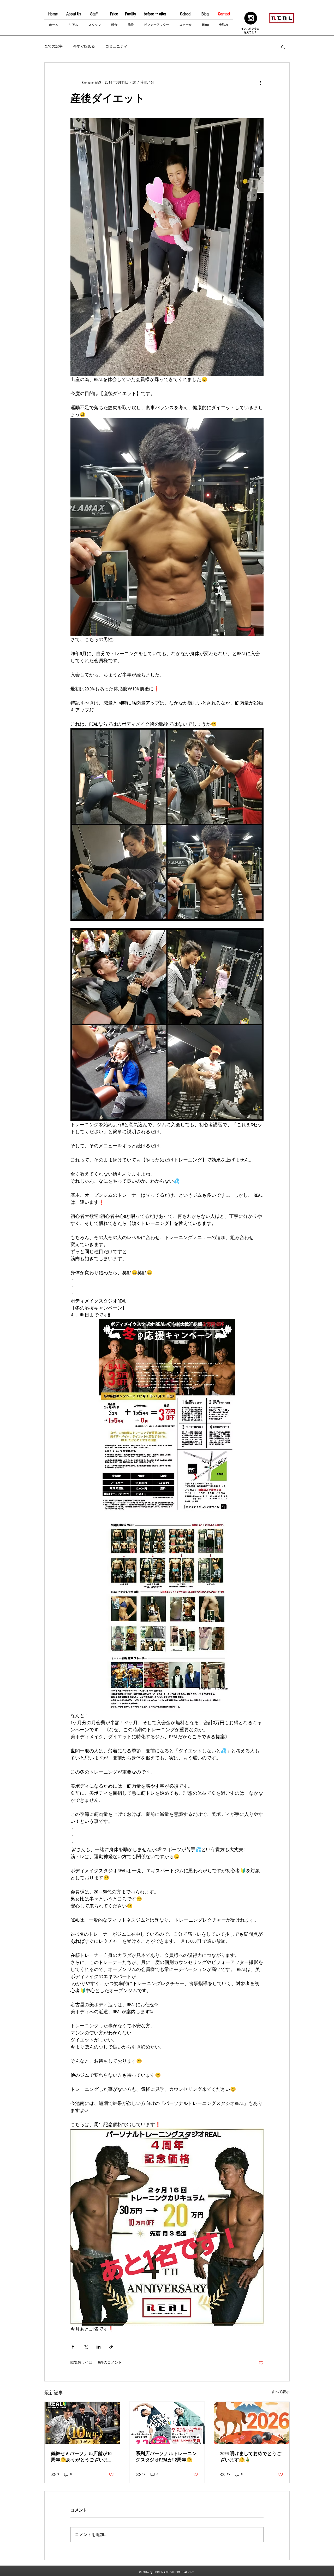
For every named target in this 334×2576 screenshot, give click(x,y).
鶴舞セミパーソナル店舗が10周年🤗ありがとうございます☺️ (82, 2457)
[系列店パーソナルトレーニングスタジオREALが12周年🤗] (167, 2423)
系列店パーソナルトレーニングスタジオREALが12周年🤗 (166, 2457)
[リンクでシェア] (111, 2347)
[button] (283, 47)
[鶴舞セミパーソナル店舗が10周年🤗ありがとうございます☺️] (82, 2423)
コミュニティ (116, 46)
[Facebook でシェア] (73, 2347)
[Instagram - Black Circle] (251, 18)
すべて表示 (281, 2392)
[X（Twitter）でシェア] (86, 2347)
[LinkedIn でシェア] (99, 2347)
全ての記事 (53, 46)
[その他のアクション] (260, 83)
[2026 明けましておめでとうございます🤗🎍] (252, 2423)
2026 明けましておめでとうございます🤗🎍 (251, 2457)
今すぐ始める (84, 46)
